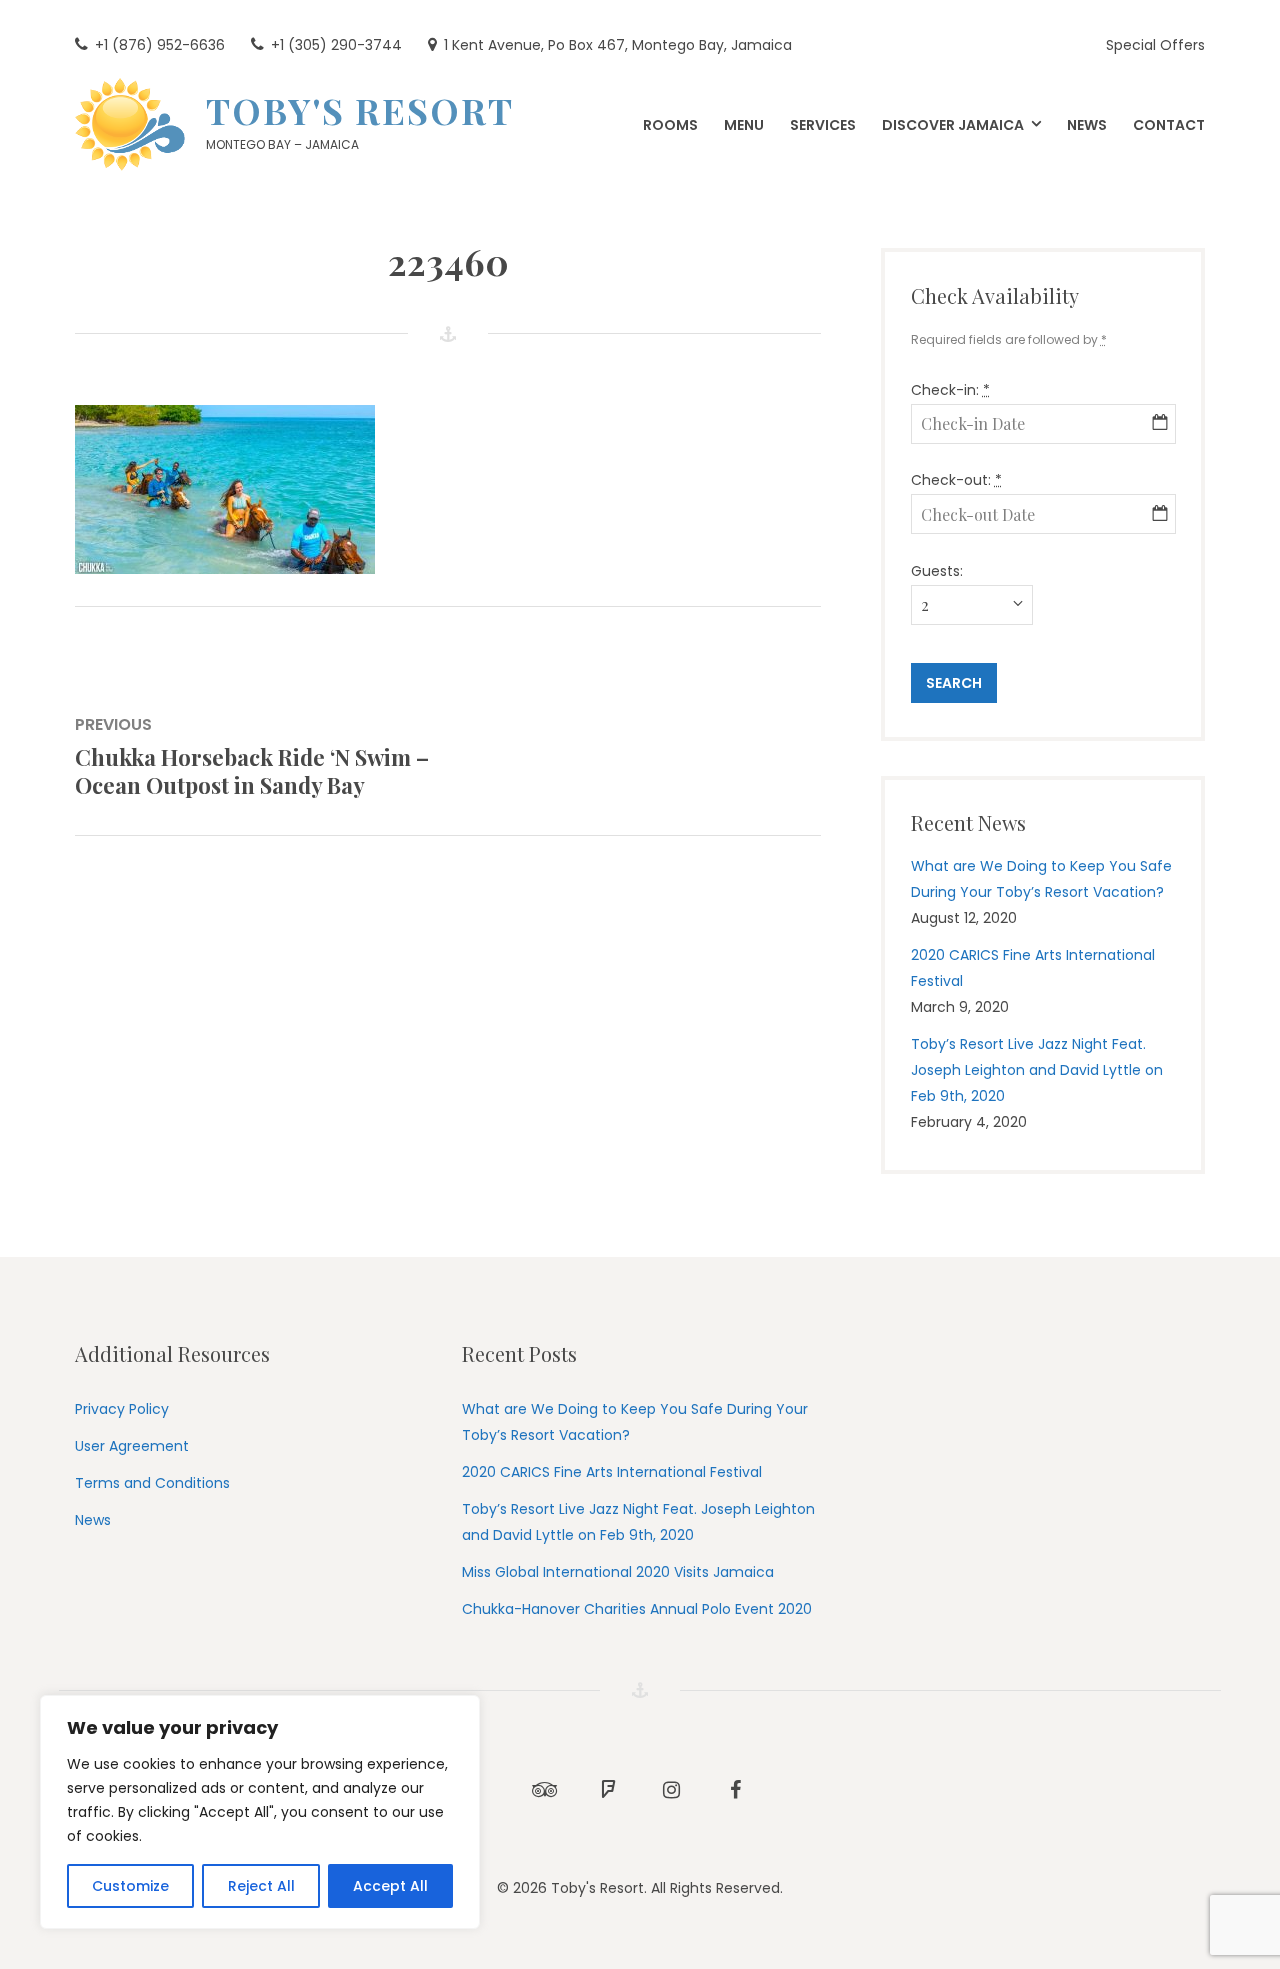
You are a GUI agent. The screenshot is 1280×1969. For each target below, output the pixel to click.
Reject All (261, 1886)
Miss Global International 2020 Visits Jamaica (618, 1572)
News (93, 1520)
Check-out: (956, 480)
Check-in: (950, 390)
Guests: (937, 571)
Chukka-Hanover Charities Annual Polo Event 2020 (637, 1609)
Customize (130, 1886)
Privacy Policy (122, 1409)
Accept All (390, 1886)
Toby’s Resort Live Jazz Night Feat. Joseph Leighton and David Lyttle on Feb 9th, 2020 (1037, 1070)
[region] (260, 1812)
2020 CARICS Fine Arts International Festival (612, 1472)
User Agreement (132, 1446)
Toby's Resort (360, 110)
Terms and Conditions (152, 1483)
